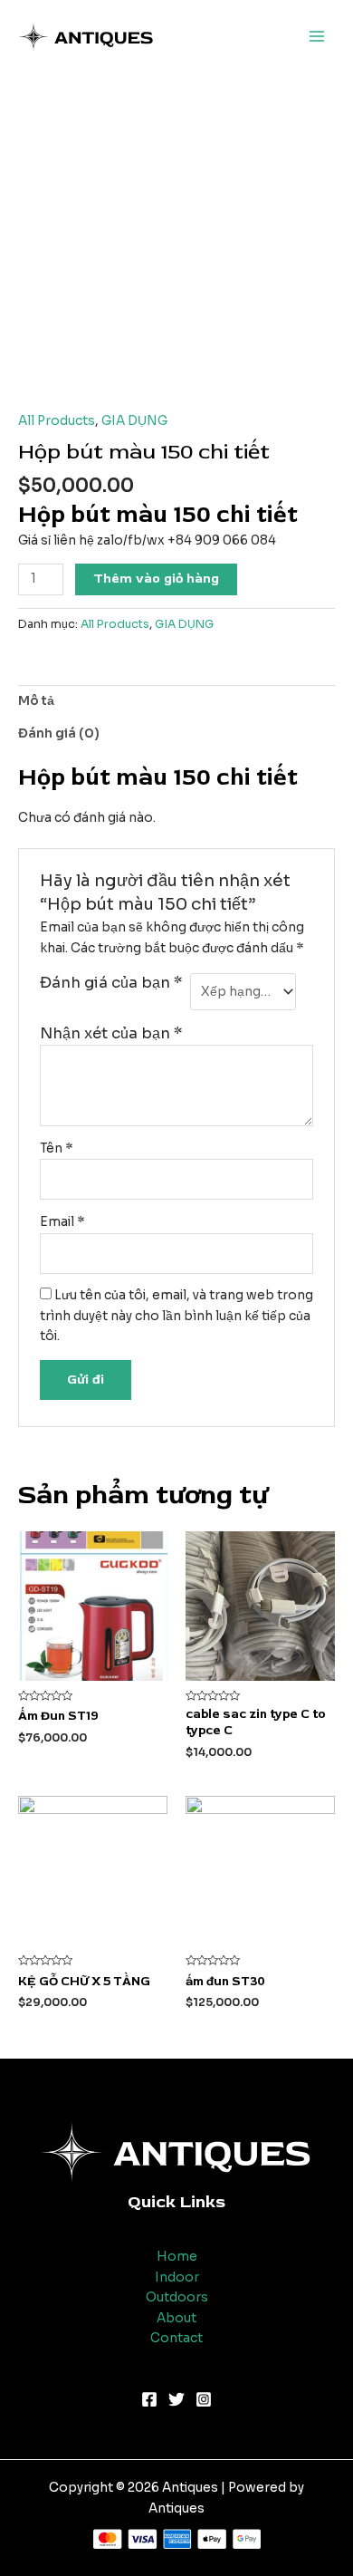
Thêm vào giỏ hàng (156, 579)
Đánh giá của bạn (111, 983)
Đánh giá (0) (59, 733)
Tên (57, 1148)
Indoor (177, 2277)
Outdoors (177, 2297)
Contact (176, 2338)
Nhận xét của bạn (111, 1033)
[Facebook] (149, 2399)
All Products (57, 421)
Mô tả (36, 701)
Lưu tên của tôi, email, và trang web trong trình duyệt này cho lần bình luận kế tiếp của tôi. (176, 1316)
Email (62, 1222)
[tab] (176, 701)
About (176, 2318)
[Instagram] (204, 2399)
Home (177, 2257)
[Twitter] (176, 2399)
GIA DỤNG (134, 421)
